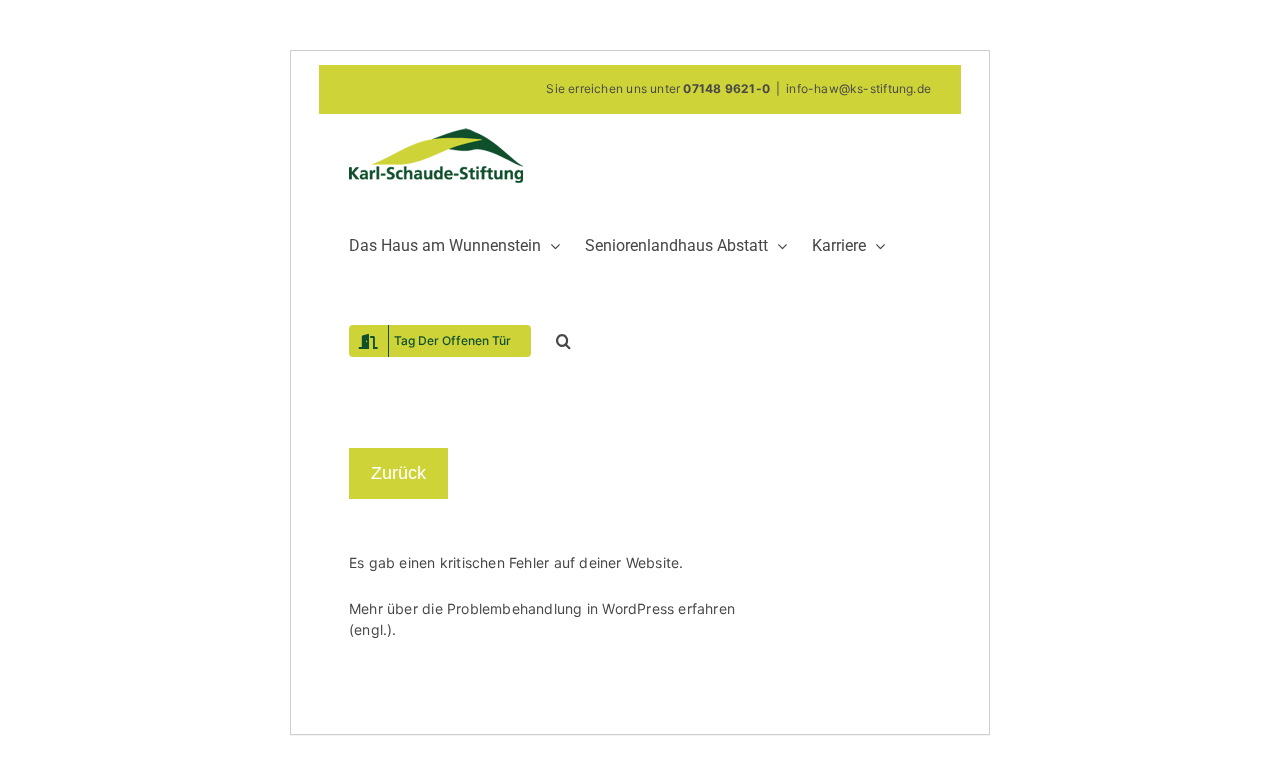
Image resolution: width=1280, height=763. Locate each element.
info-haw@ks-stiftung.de (858, 88)
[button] (563, 339)
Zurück (398, 473)
